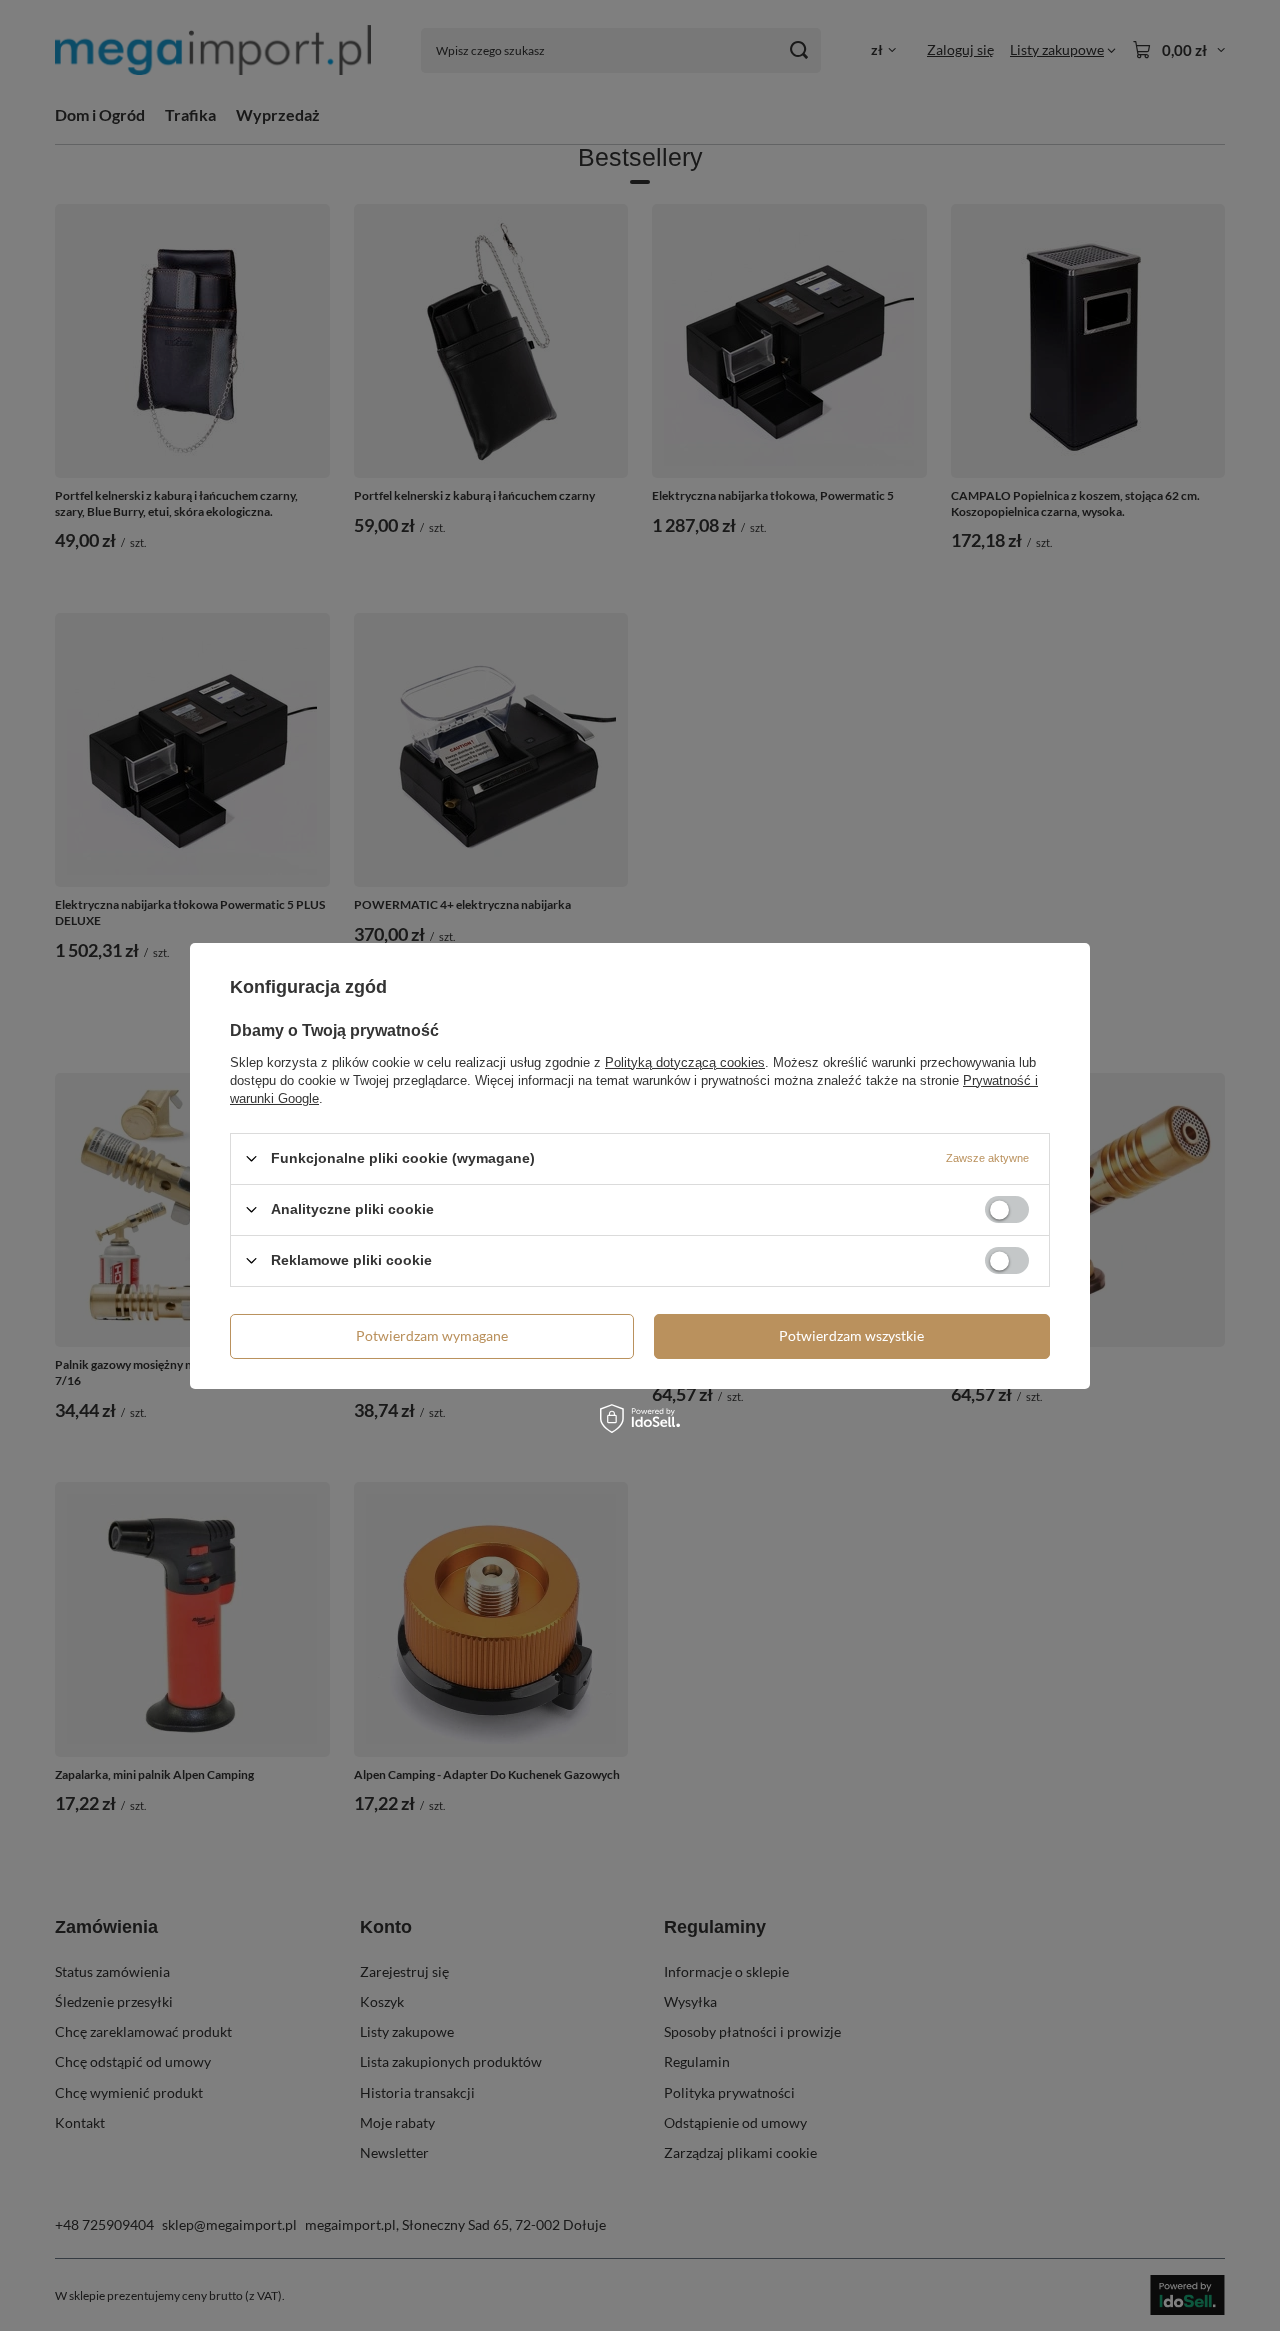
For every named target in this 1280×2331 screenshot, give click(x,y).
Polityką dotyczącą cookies (685, 1061)
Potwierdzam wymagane (432, 1335)
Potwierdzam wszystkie (851, 1335)
